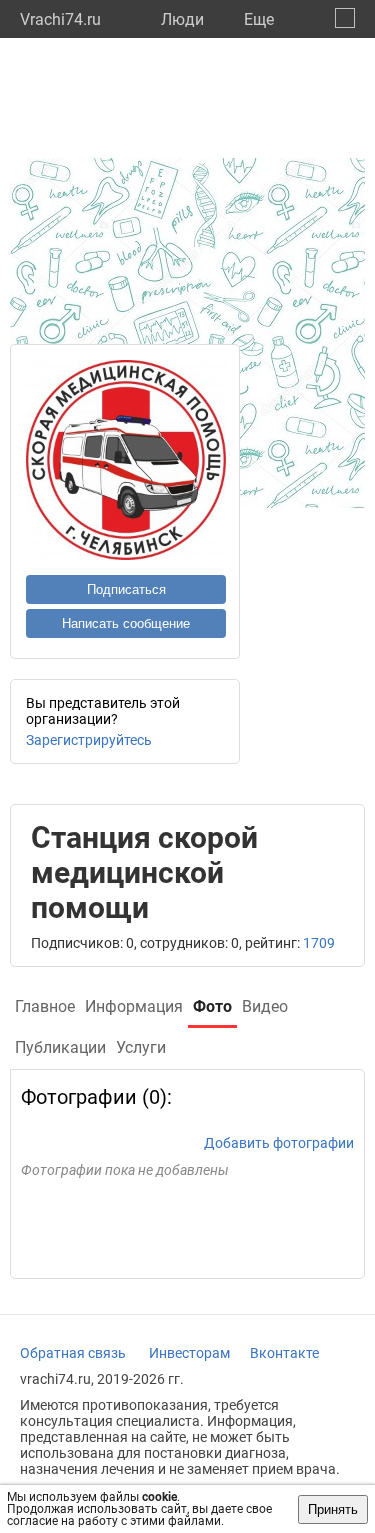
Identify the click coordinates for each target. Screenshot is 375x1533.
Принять (333, 1509)
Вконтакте (284, 1353)
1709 (319, 943)
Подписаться (126, 589)
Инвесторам (189, 1353)
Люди (182, 19)
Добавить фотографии (279, 1143)
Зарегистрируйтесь (89, 740)
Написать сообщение (126, 623)
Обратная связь (73, 1353)
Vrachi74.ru (60, 19)
